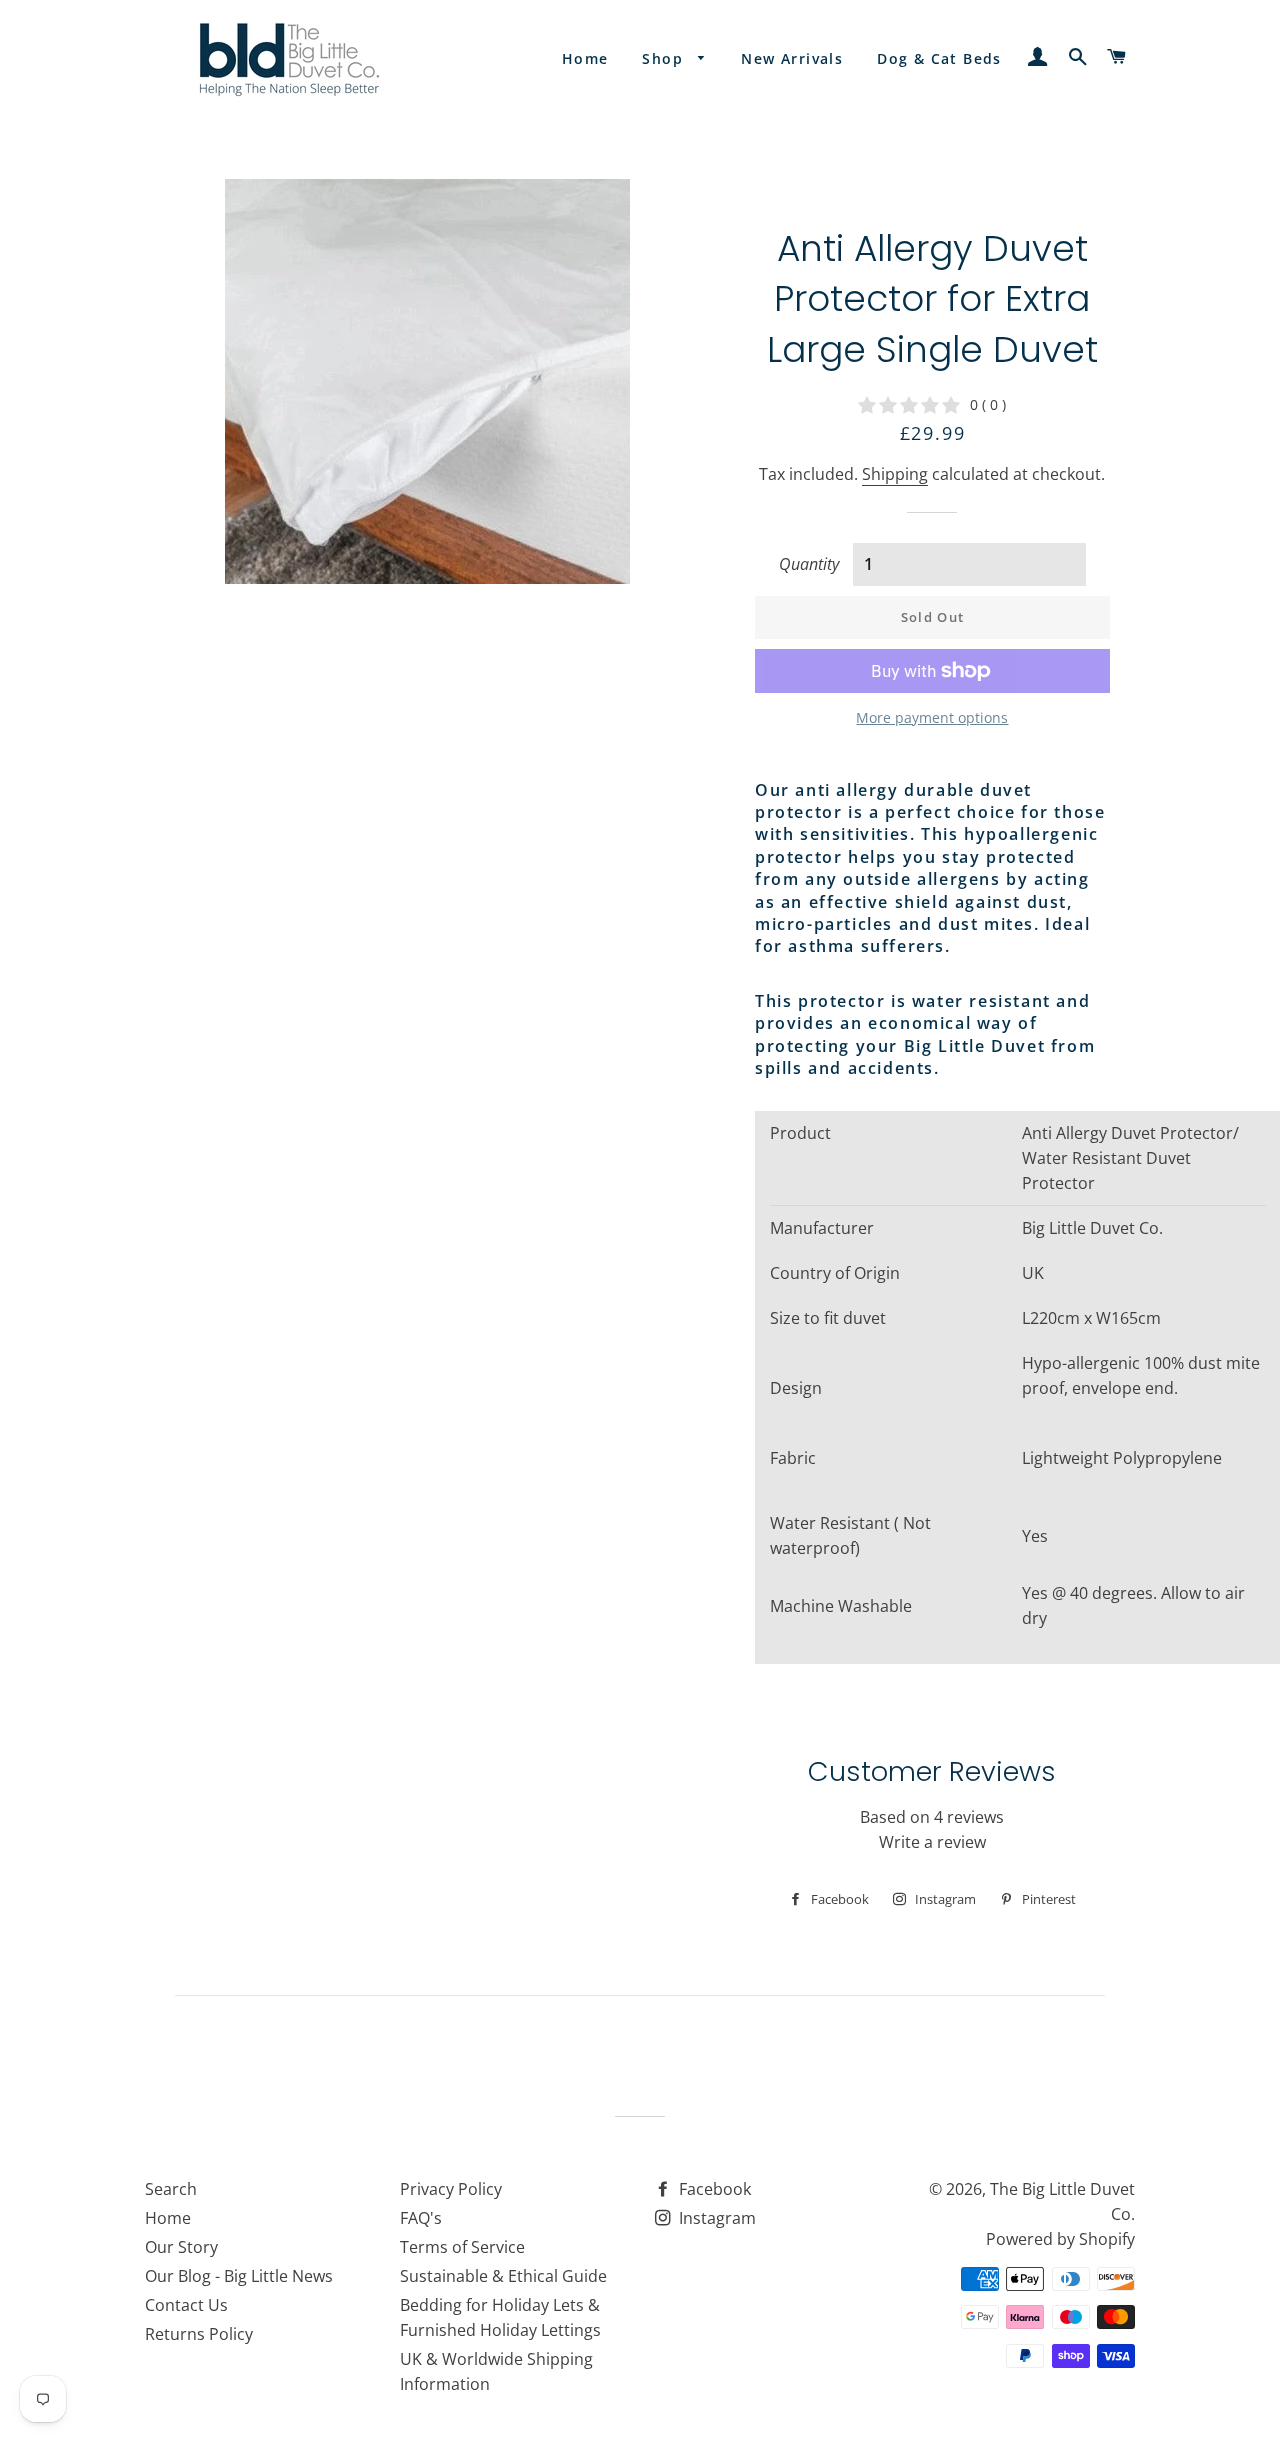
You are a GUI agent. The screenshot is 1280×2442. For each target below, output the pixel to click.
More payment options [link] (932, 717)
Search (171, 2189)
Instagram (715, 2218)
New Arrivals (792, 58)
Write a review (932, 1842)
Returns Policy (199, 2334)
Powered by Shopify (1060, 2239)
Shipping (895, 474)
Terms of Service (462, 2247)
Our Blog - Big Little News (239, 2276)
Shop (665, 58)
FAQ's (421, 2218)
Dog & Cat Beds (939, 58)
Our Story (181, 2247)
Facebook (713, 2189)
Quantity (809, 564)
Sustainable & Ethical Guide (503, 2276)
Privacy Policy (451, 2189)
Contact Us (186, 2305)
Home (585, 58)
